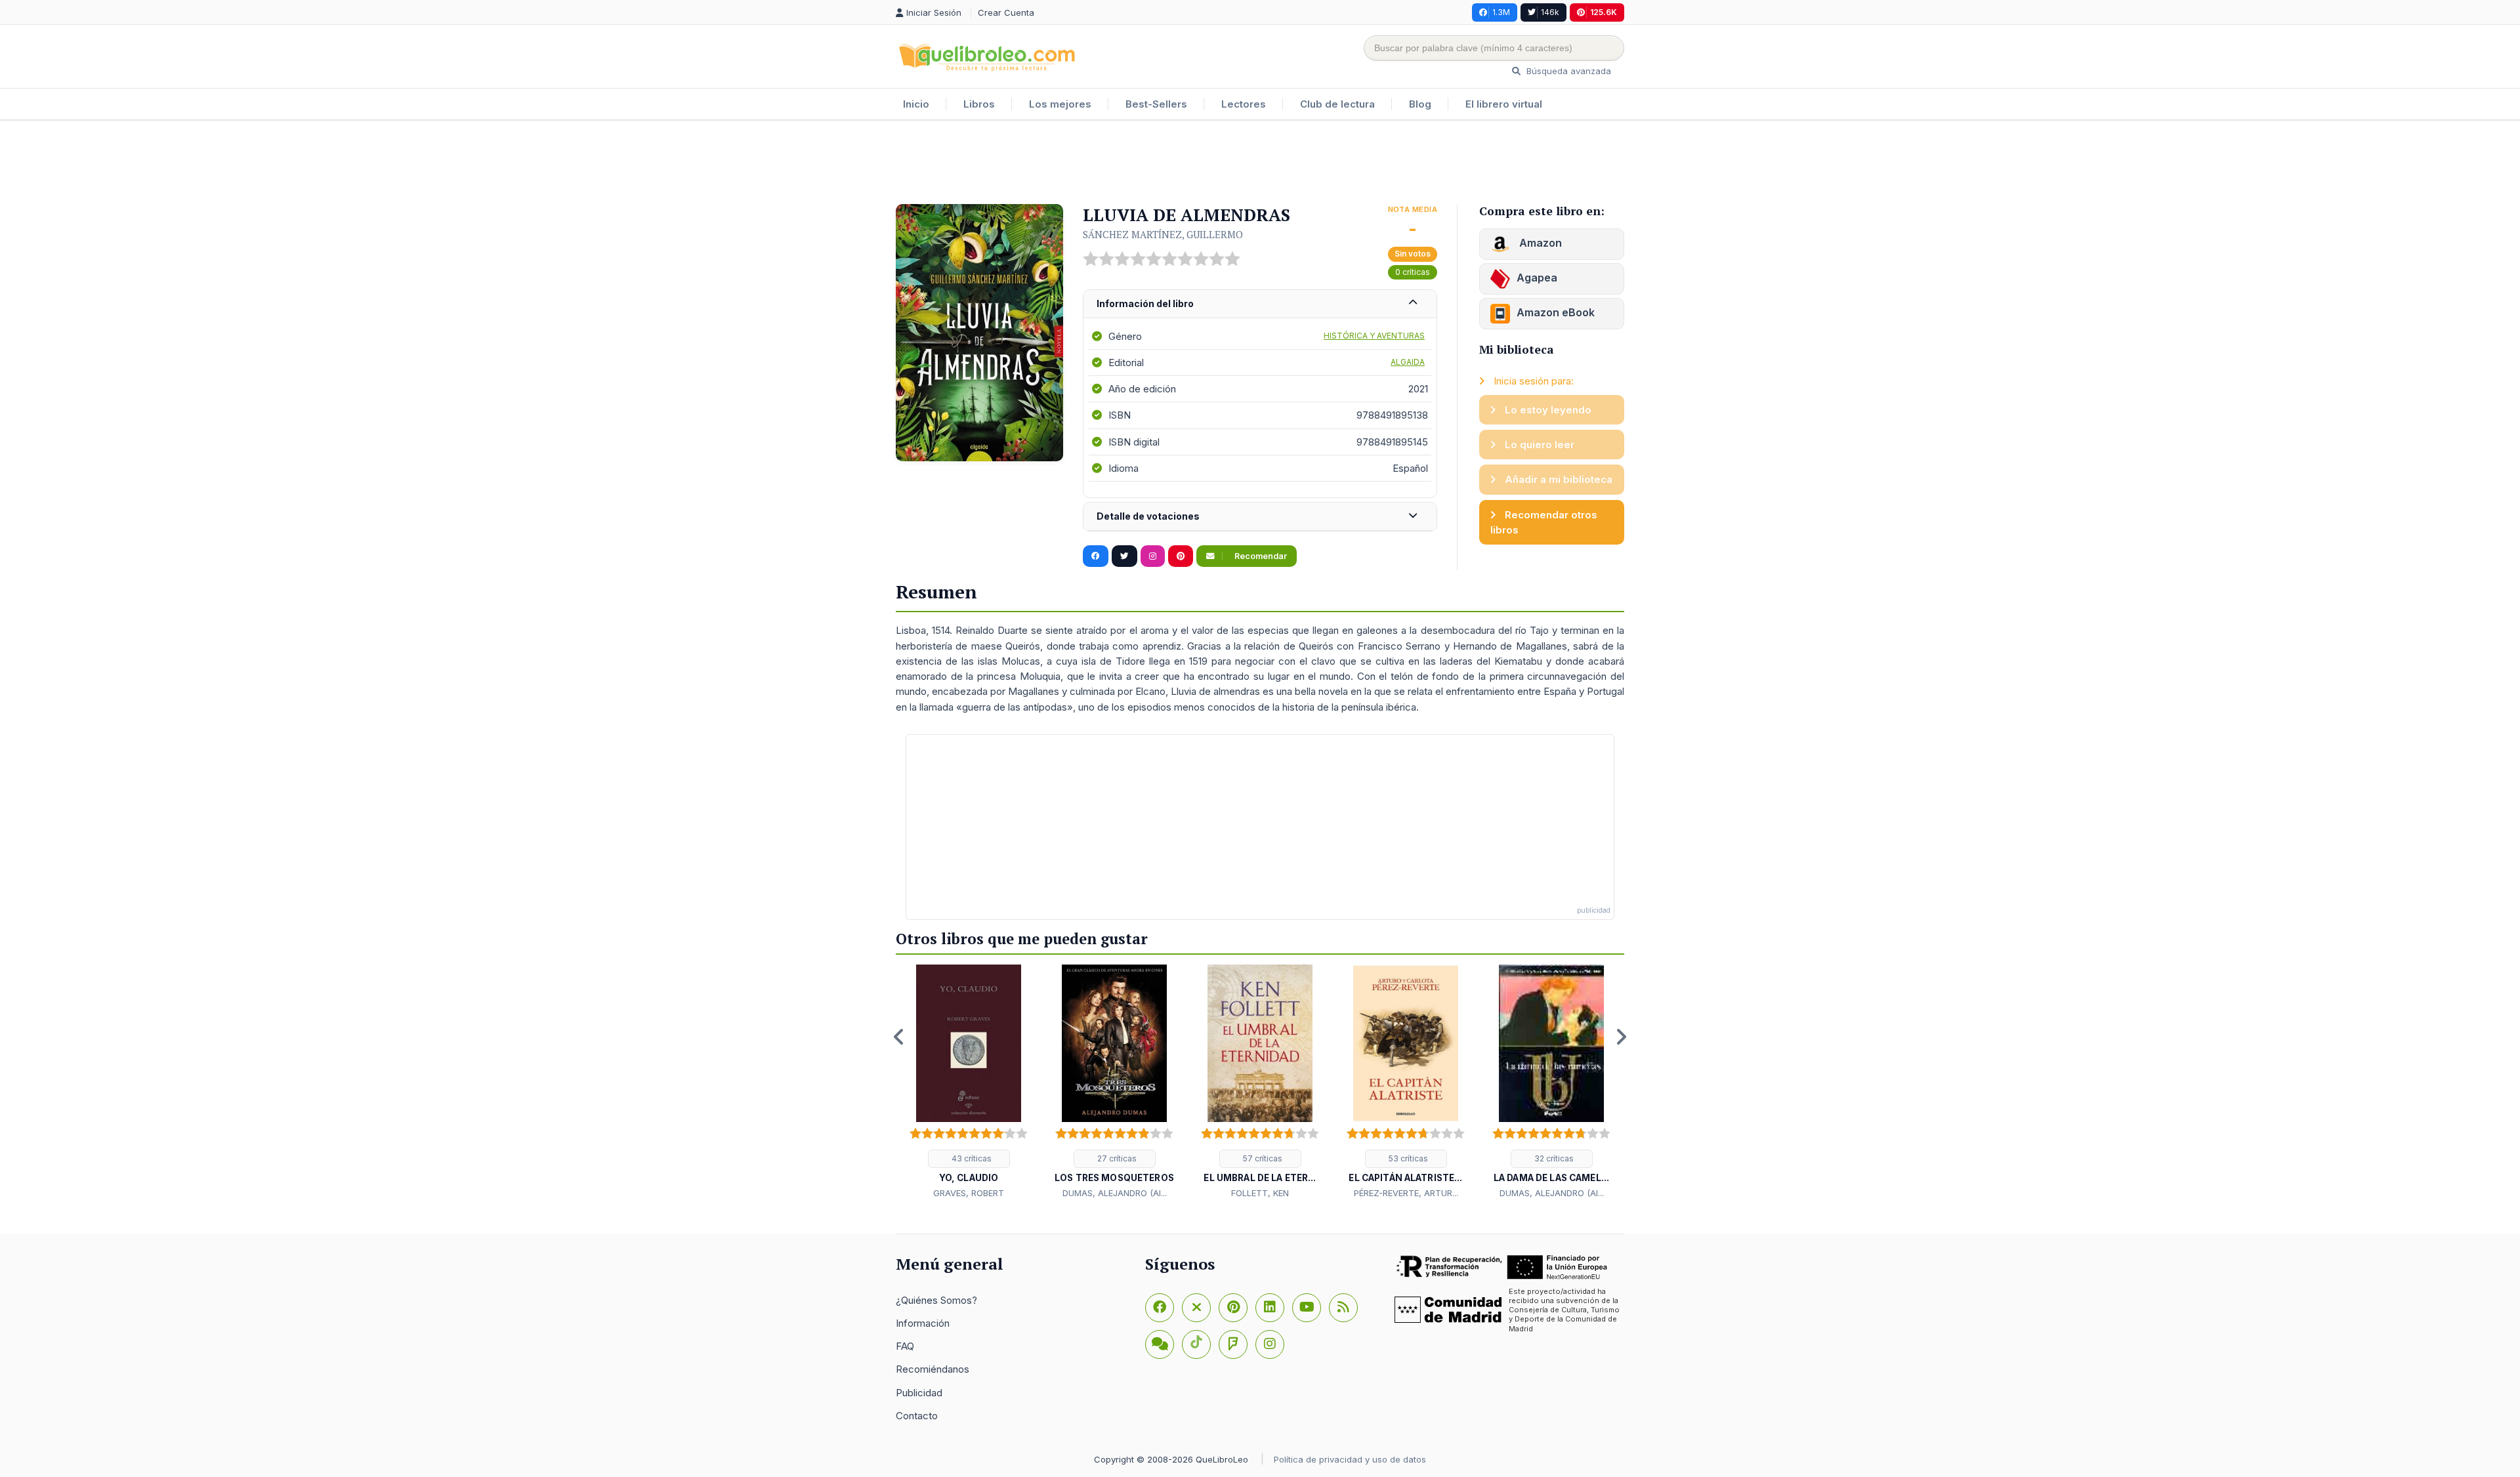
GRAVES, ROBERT (969, 1193)
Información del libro (1145, 303)
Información (923, 1323)
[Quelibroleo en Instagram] (1153, 556)
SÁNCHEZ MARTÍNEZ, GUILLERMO (1163, 234)
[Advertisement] (1260, 163)
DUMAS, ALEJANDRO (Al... (1115, 1193)
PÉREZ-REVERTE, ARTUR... (1406, 1193)
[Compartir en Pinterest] (1181, 556)
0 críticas (1413, 272)
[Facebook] (1160, 1308)
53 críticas (1407, 1158)
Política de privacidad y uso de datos (1350, 1459)
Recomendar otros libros (1544, 522)
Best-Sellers (1156, 104)
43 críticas (971, 1158)
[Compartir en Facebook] (1096, 556)
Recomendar (1260, 556)
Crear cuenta (1006, 12)
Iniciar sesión (935, 12)
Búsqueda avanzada (1567, 71)
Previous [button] (899, 1037)
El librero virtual (1504, 104)
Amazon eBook (1556, 312)
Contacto (917, 1416)
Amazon (1539, 243)
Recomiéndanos (933, 1369)
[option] (969, 1083)
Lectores (1244, 104)
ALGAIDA (1408, 362)
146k (1550, 12)
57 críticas (1262, 1158)
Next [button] (1621, 1037)
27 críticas (1116, 1158)
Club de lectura (1337, 104)
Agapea (1537, 278)
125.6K (1604, 12)
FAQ (905, 1346)
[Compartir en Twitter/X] (1124, 556)
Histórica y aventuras (1374, 336)
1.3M (1501, 12)
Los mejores (1060, 104)
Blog (1420, 104)
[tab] (1260, 304)
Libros (979, 104)
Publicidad (919, 1393)
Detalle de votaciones (1148, 516)
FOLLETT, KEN (1260, 1193)
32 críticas (1553, 1158)
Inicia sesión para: (1532, 381)
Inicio (916, 104)
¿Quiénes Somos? (936, 1300)
